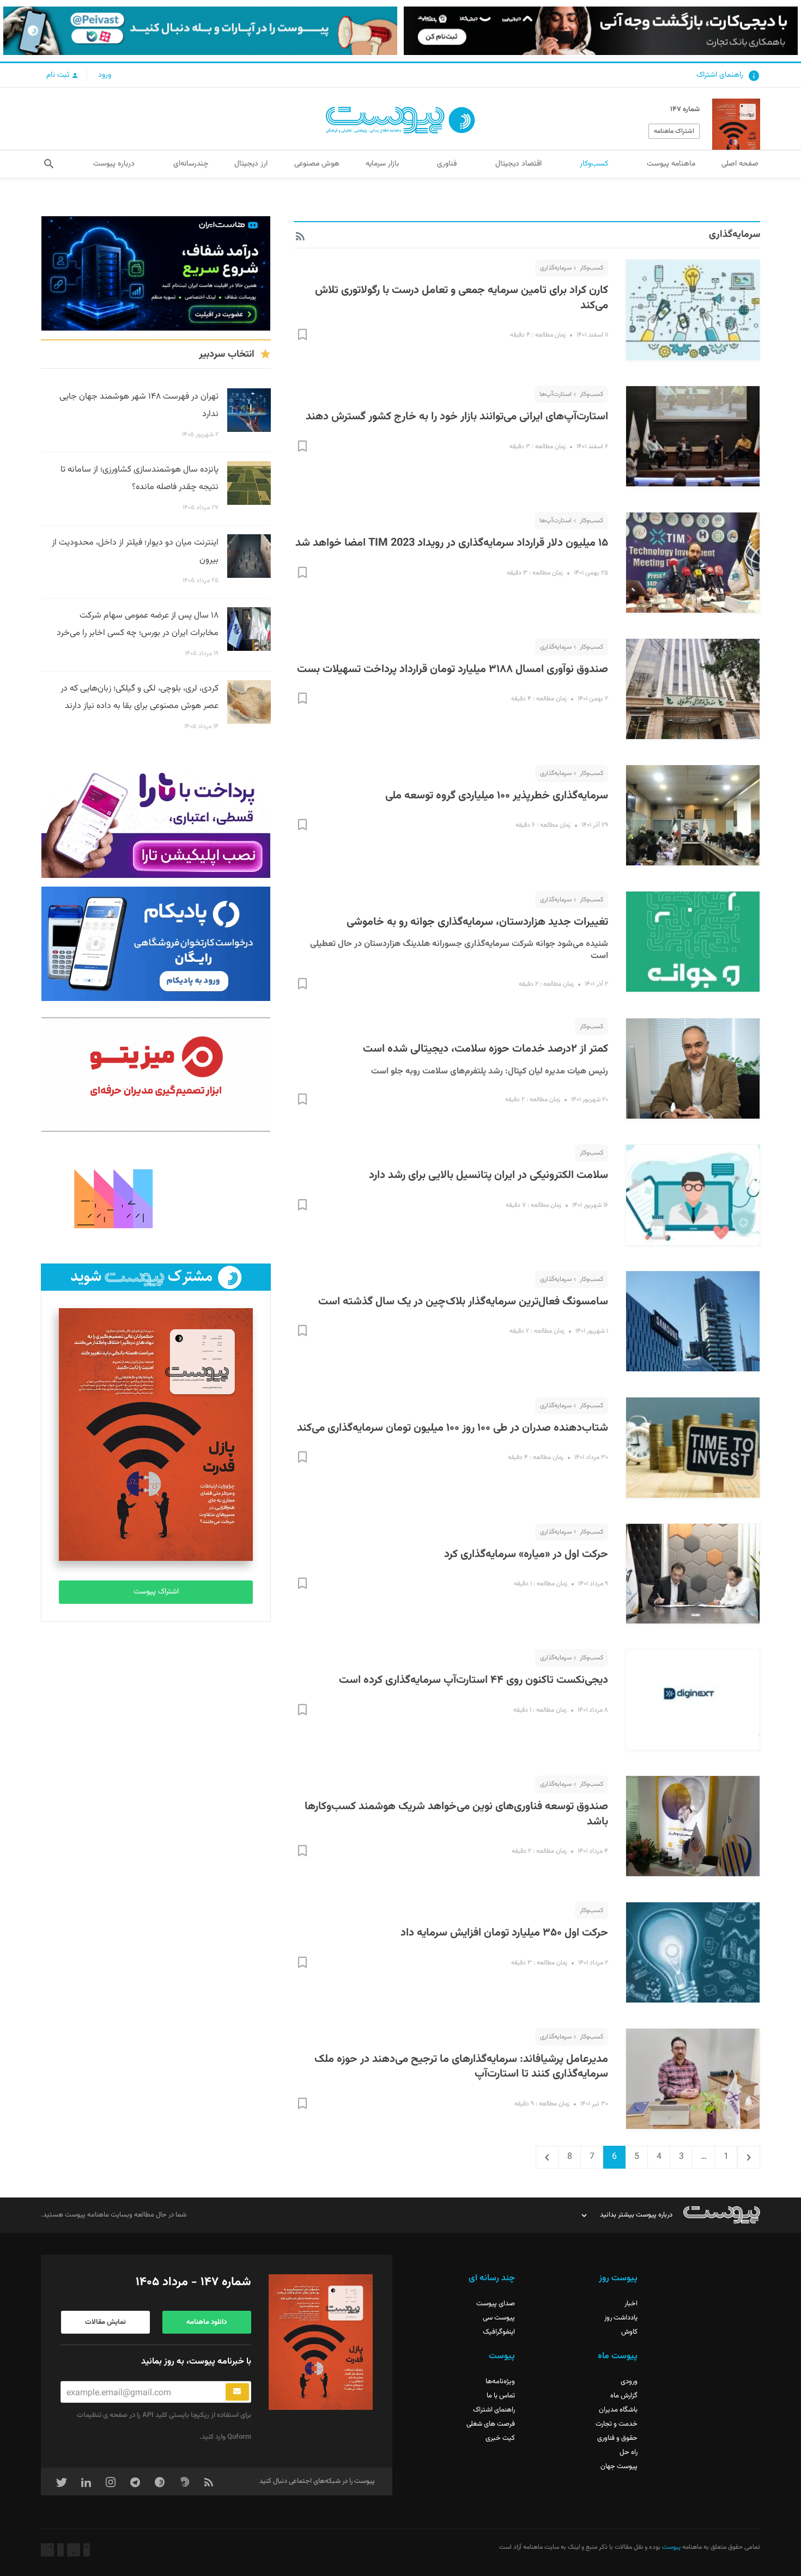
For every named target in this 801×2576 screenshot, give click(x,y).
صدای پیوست (496, 2304)
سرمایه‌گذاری (556, 268)
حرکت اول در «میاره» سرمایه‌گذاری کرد (526, 1554)
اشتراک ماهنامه (674, 131)
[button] (49, 164)
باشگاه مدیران (618, 2410)
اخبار (631, 2304)
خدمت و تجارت (617, 2424)
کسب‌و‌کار (591, 268)
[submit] (237, 2392)
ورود (105, 75)
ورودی (629, 2382)
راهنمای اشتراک (720, 75)
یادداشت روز (621, 2318)
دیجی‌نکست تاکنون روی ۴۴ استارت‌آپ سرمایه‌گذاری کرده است (474, 1680)
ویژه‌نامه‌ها (500, 2382)
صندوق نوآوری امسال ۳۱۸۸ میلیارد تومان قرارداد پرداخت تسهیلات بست (453, 669)
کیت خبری (500, 2438)
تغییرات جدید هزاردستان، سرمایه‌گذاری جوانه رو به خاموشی (477, 922)
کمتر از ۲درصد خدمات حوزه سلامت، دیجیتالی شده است (486, 1049)
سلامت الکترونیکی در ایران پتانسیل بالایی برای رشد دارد (489, 1175)
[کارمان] (156, 1198)
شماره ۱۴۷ (685, 109)
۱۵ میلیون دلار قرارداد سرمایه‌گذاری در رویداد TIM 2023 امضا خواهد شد (452, 543)
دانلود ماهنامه (207, 2322)
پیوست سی (499, 2318)
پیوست (670, 2547)
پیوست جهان (619, 2467)
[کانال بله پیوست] (200, 31)
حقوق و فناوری (617, 2438)
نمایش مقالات (105, 2322)
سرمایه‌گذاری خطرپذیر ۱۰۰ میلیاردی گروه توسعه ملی (497, 796)
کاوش (629, 2332)
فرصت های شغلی (491, 2424)
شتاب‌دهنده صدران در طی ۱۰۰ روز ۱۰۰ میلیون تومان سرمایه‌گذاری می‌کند (453, 1428)
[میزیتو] (156, 1075)
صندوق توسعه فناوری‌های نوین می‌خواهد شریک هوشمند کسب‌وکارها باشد (456, 1814)
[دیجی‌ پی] (601, 31)
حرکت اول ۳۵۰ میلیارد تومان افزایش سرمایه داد (504, 1933)
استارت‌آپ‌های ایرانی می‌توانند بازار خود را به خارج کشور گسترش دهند (457, 417)
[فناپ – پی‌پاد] (156, 944)
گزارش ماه (624, 2396)
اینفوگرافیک (499, 2332)
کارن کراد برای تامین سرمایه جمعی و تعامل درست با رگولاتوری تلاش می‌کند (462, 298)
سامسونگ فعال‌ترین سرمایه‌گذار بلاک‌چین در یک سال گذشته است (463, 1302)
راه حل (629, 2452)
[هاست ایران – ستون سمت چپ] (156, 273)
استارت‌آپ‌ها (556, 394)
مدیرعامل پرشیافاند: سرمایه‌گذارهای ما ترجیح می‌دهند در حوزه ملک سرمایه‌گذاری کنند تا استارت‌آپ (461, 2067)
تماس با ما (501, 2396)
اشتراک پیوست (156, 1592)
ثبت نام (59, 75)
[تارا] (156, 821)
